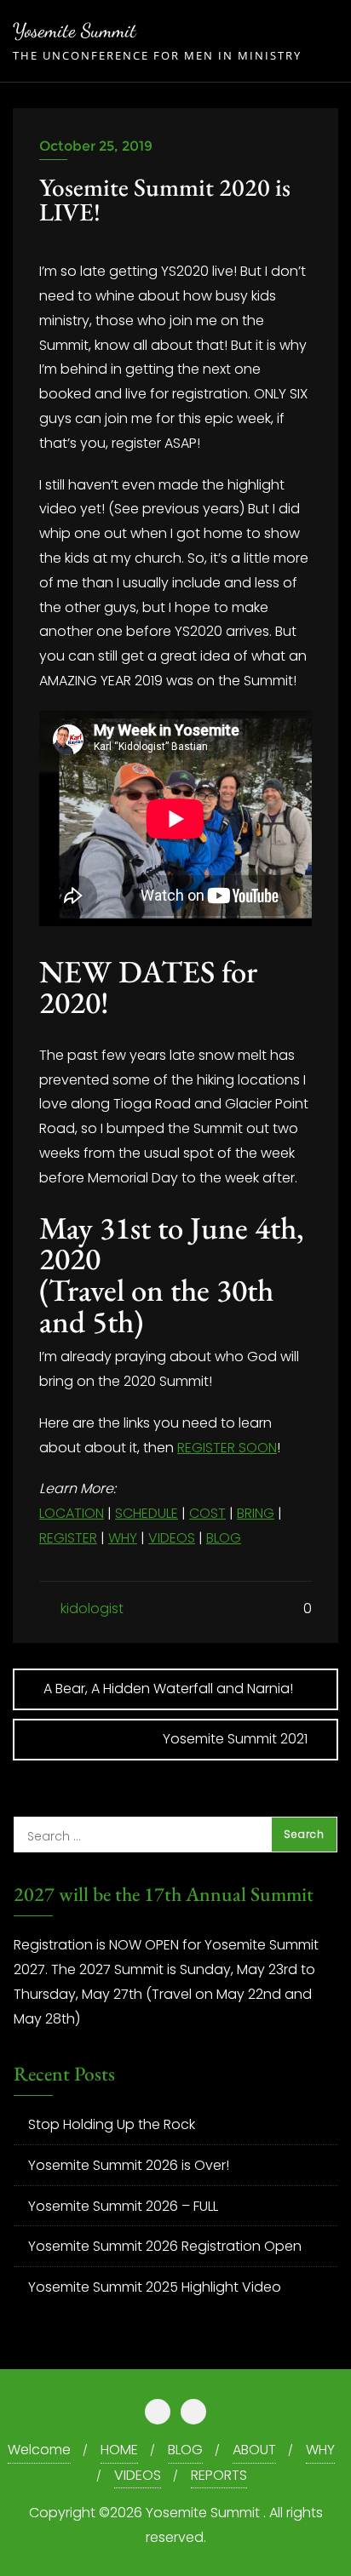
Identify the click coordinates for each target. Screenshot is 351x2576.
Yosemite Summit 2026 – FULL (123, 2206)
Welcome (39, 2450)
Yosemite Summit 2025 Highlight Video (155, 2287)
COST (207, 1513)
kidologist (90, 1609)
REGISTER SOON (227, 1448)
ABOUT (254, 2450)
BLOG (224, 1538)
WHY (123, 1538)
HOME (119, 2450)
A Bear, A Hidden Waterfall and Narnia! (168, 1689)
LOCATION (72, 1513)
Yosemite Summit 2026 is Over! (129, 2165)
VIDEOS (172, 1538)
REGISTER (68, 1538)
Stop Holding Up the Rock (112, 2124)
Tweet (63, 250)
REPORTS (219, 2475)
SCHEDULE (147, 1513)
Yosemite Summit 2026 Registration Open (165, 2246)
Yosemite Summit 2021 (235, 1739)
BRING (256, 1513)
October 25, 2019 (96, 146)
